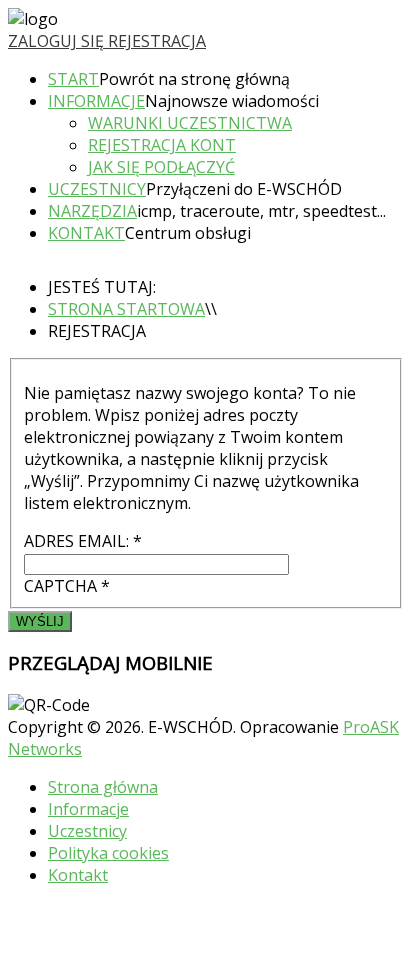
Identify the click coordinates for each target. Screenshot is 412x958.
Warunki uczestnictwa (190, 123)
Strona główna (103, 787)
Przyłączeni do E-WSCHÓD (244, 189)
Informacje (96, 101)
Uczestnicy (97, 189)
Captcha (67, 586)
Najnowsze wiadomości (232, 101)
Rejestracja (157, 41)
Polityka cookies (108, 853)
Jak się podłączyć (161, 167)
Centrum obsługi (188, 233)
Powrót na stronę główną (194, 79)
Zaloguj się (58, 41)
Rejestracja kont (162, 145)
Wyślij (40, 621)
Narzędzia (92, 211)
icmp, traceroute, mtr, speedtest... (261, 211)
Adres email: (83, 541)
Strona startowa (126, 309)
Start (73, 79)
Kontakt (86, 233)
